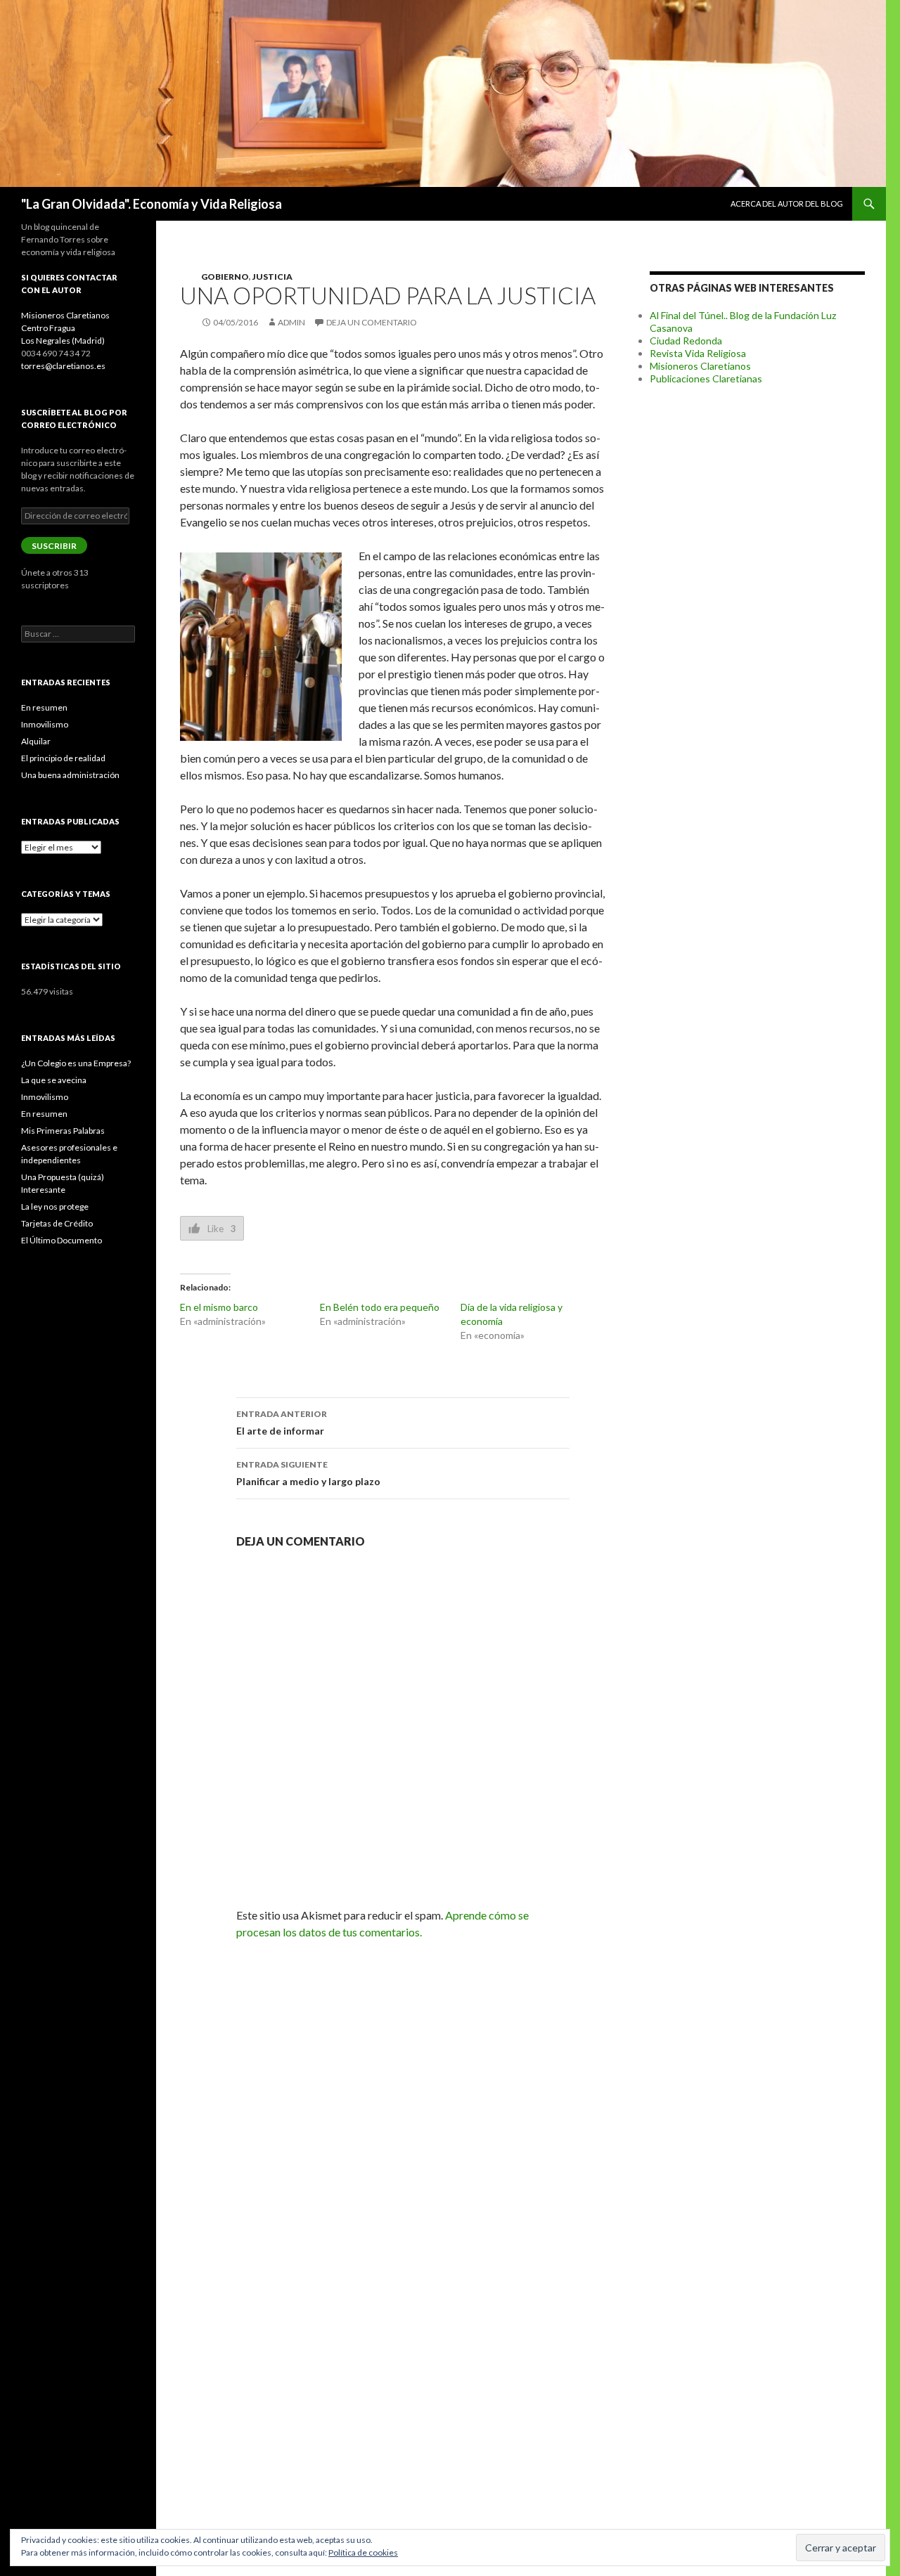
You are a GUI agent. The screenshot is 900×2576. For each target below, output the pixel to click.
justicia (272, 277)
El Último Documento (62, 1240)
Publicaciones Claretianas (706, 378)
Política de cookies (363, 2552)
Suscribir (54, 546)
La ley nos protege (55, 1206)
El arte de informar (282, 1423)
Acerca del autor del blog (787, 203)
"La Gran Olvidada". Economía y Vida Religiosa (152, 204)
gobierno (225, 277)
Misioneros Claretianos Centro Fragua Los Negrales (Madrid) (65, 328)
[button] (261, 647)
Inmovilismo (45, 724)
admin (291, 322)
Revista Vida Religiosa (698, 353)
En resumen (44, 707)
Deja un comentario (372, 322)
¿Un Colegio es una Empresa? (76, 1063)
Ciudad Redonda (686, 341)
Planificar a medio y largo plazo (308, 1473)
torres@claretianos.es (63, 366)
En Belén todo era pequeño (380, 1307)
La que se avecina (54, 1080)
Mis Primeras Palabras (63, 1131)
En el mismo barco (219, 1307)
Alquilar (36, 741)
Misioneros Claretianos (700, 366)
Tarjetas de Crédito (57, 1223)
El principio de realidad (63, 758)
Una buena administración (70, 775)
